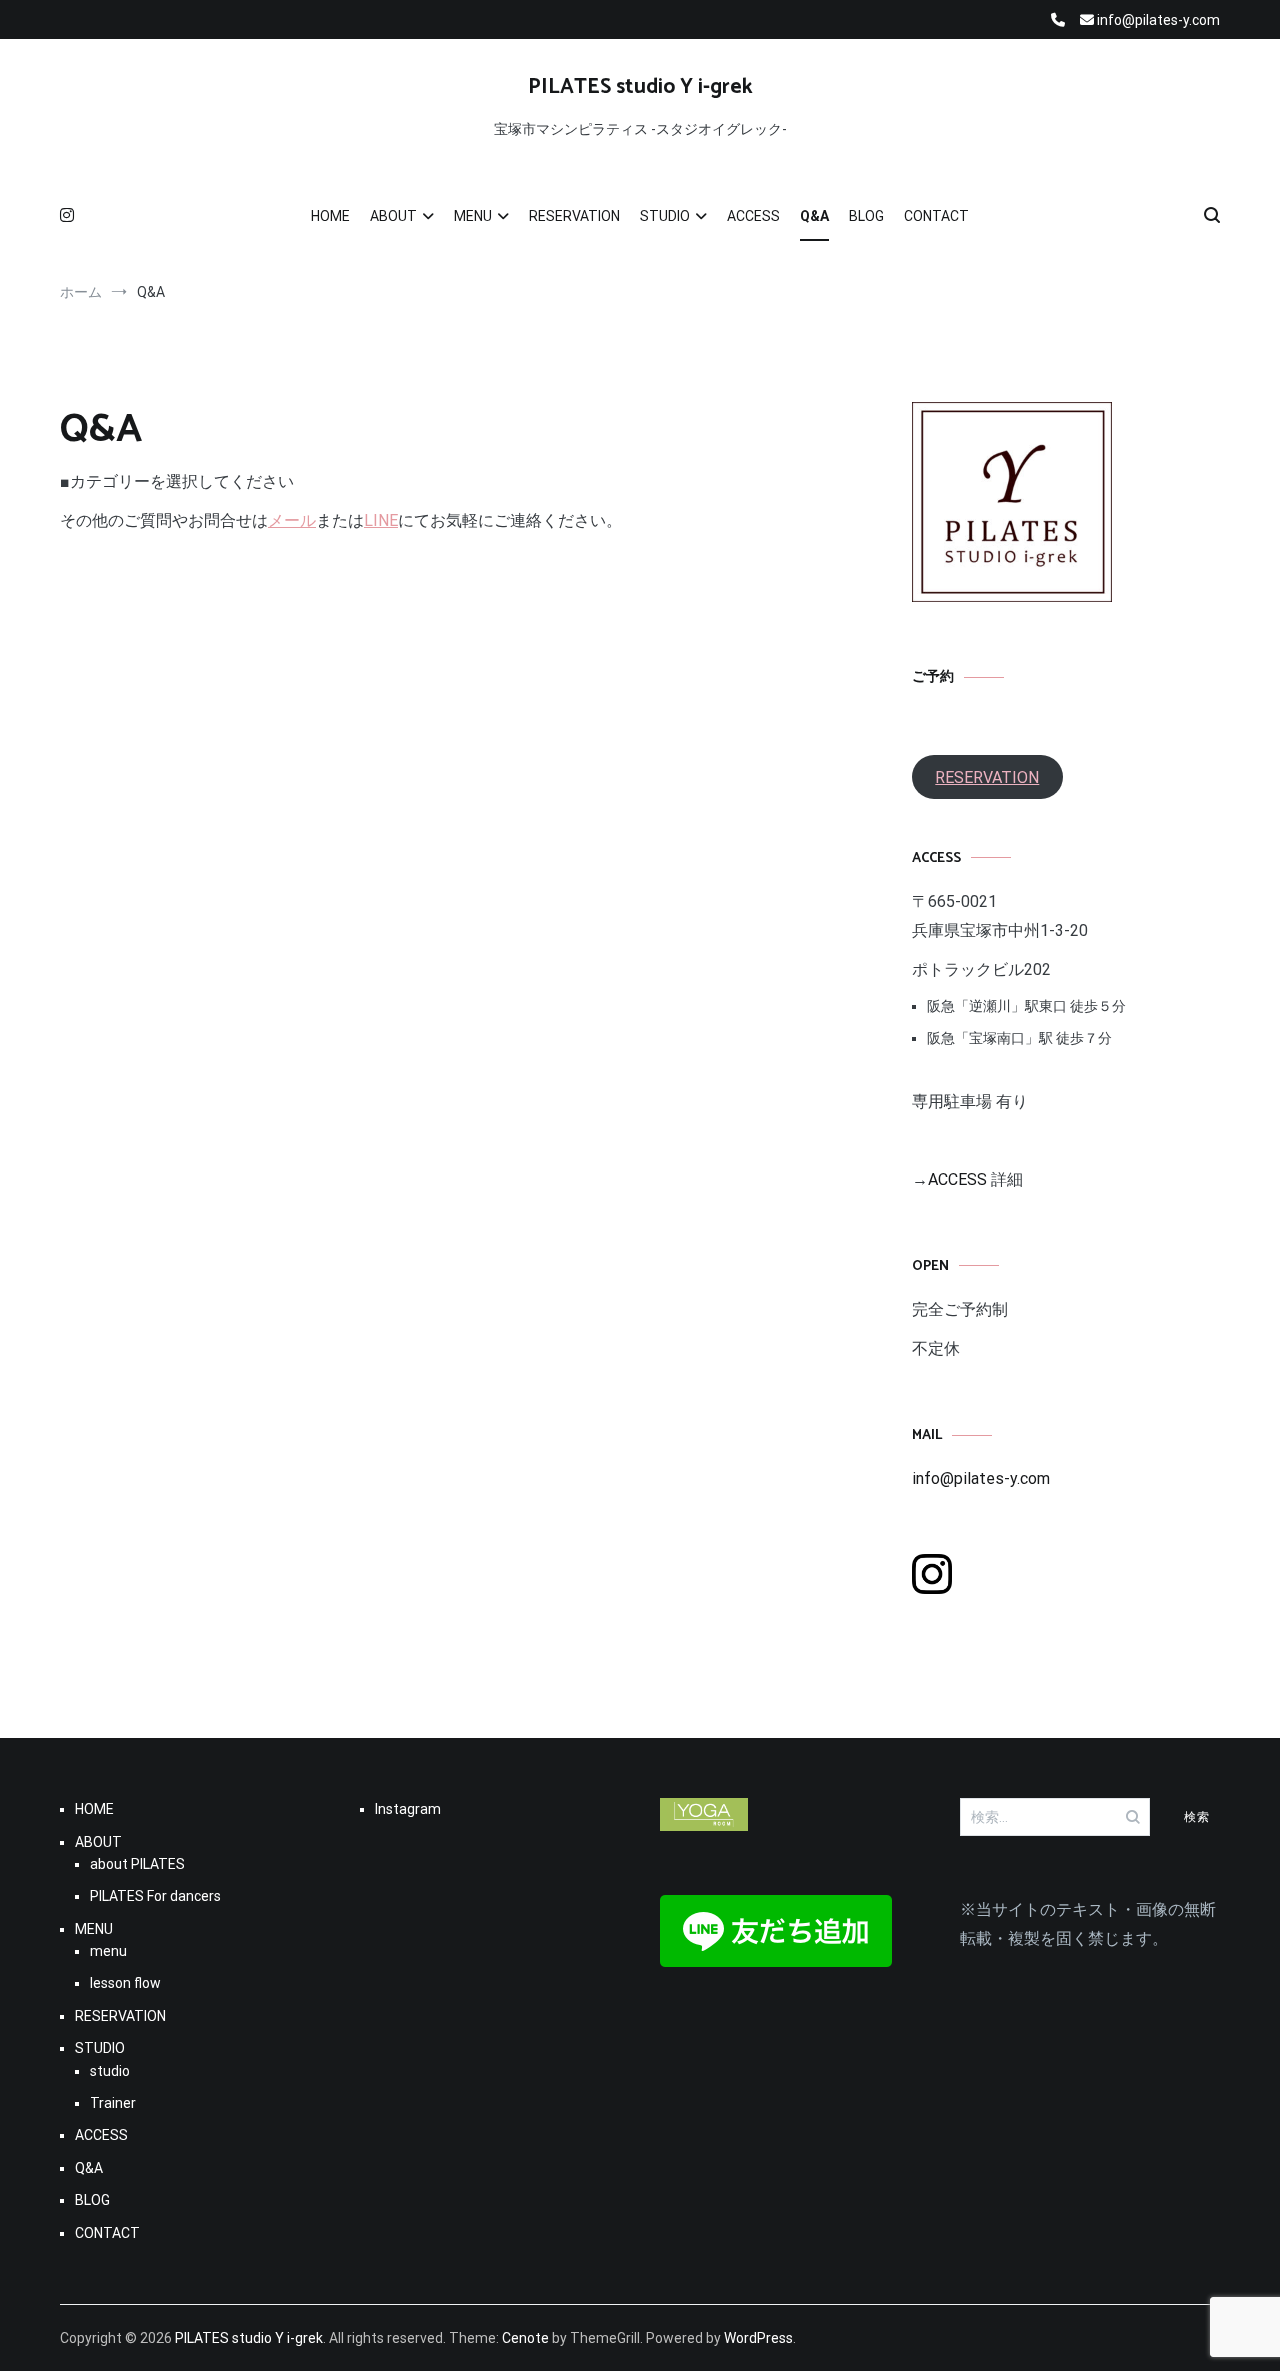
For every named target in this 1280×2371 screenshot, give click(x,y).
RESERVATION (574, 216)
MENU (473, 216)
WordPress (758, 2338)
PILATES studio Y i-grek (640, 87)
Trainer (113, 2103)
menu (108, 1951)
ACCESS (753, 216)
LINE (381, 520)
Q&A (814, 216)
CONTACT (936, 216)
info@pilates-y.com (981, 1478)
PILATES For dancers (155, 1896)
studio (110, 2071)
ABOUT (393, 216)
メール (292, 520)
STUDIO (665, 216)
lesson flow (125, 1983)
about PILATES (137, 1864)
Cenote (525, 2338)
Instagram (408, 1809)
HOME (330, 216)
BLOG (866, 216)
